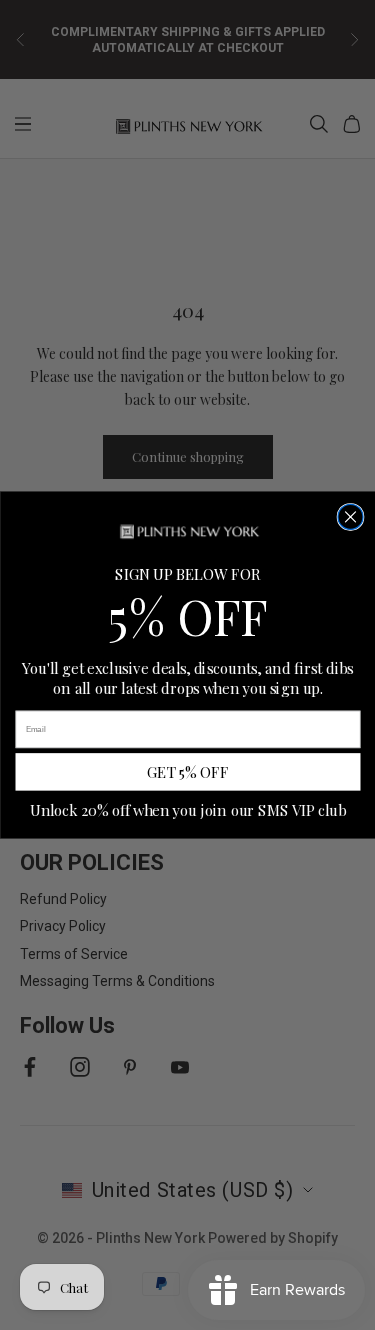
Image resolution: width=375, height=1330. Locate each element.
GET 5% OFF (187, 772)
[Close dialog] (350, 516)
